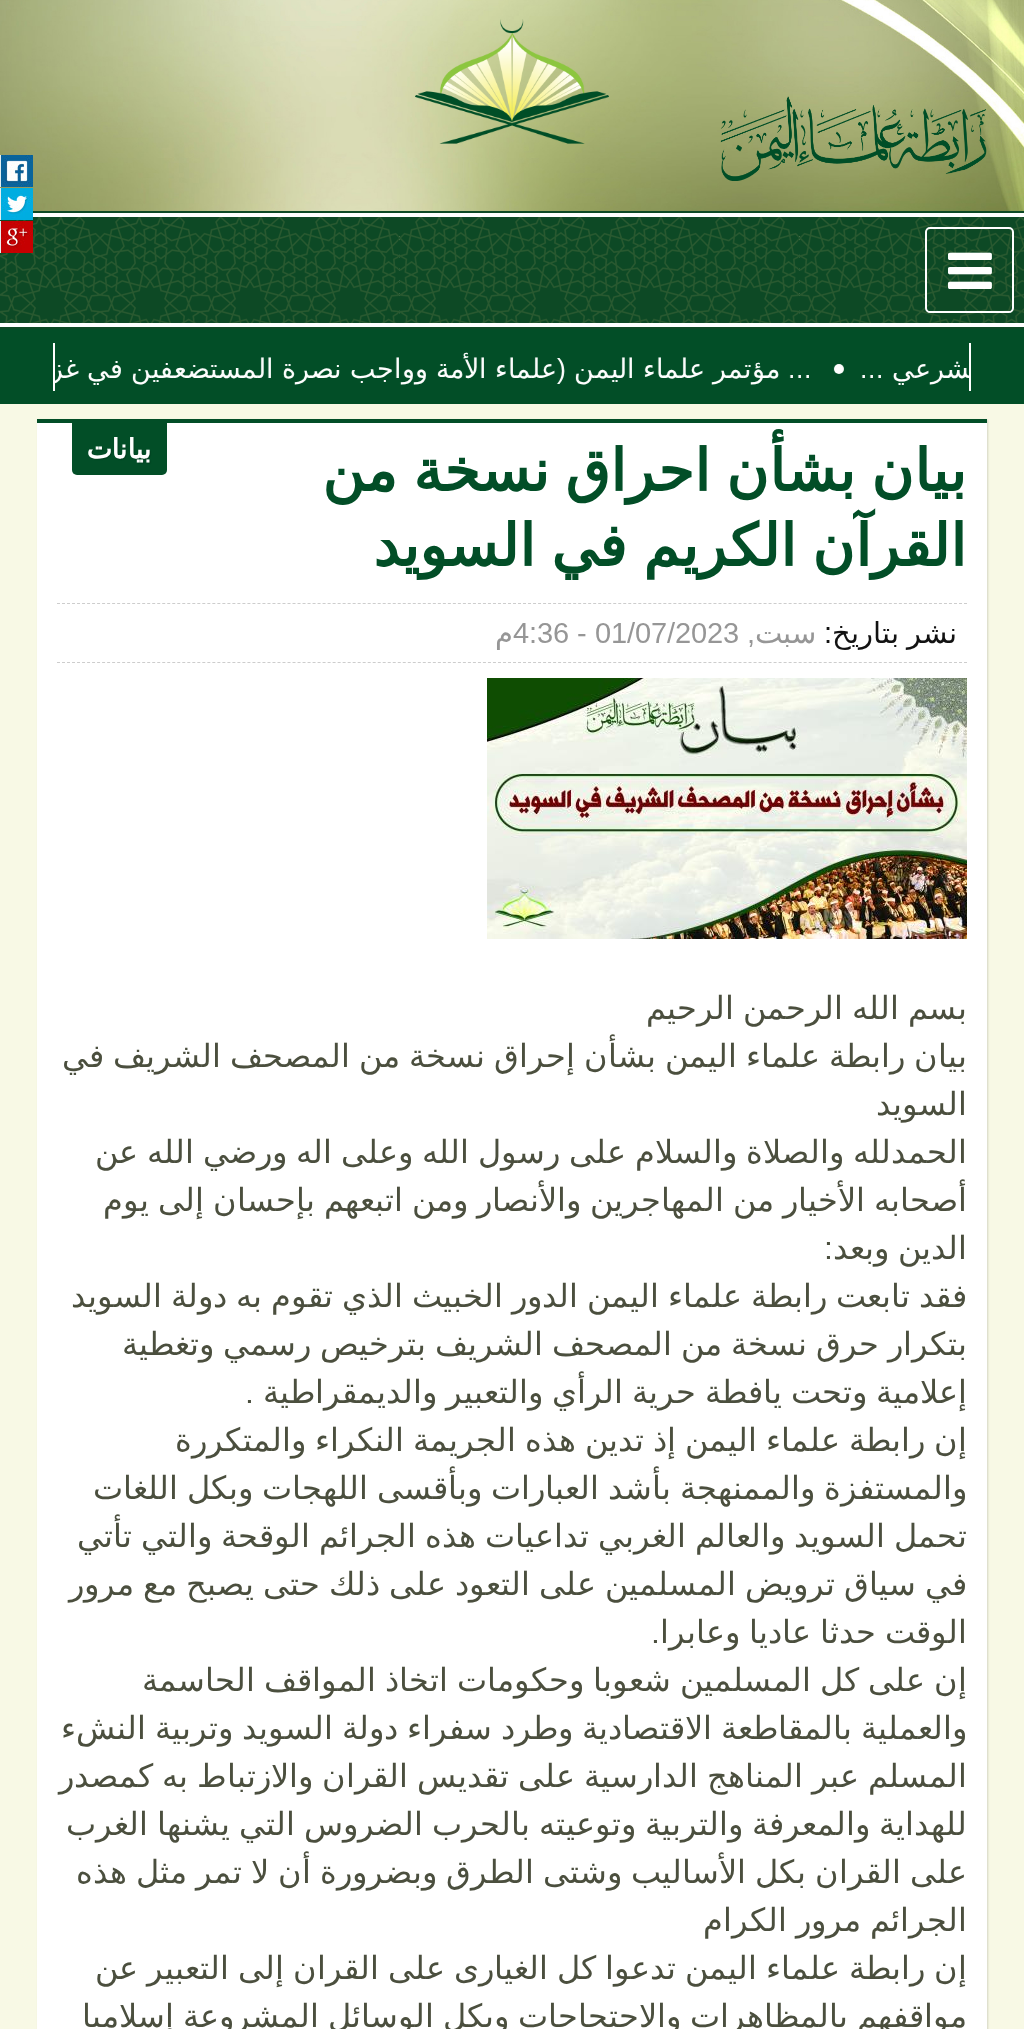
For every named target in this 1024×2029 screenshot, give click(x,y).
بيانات (126, 455)
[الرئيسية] (853, 143)
